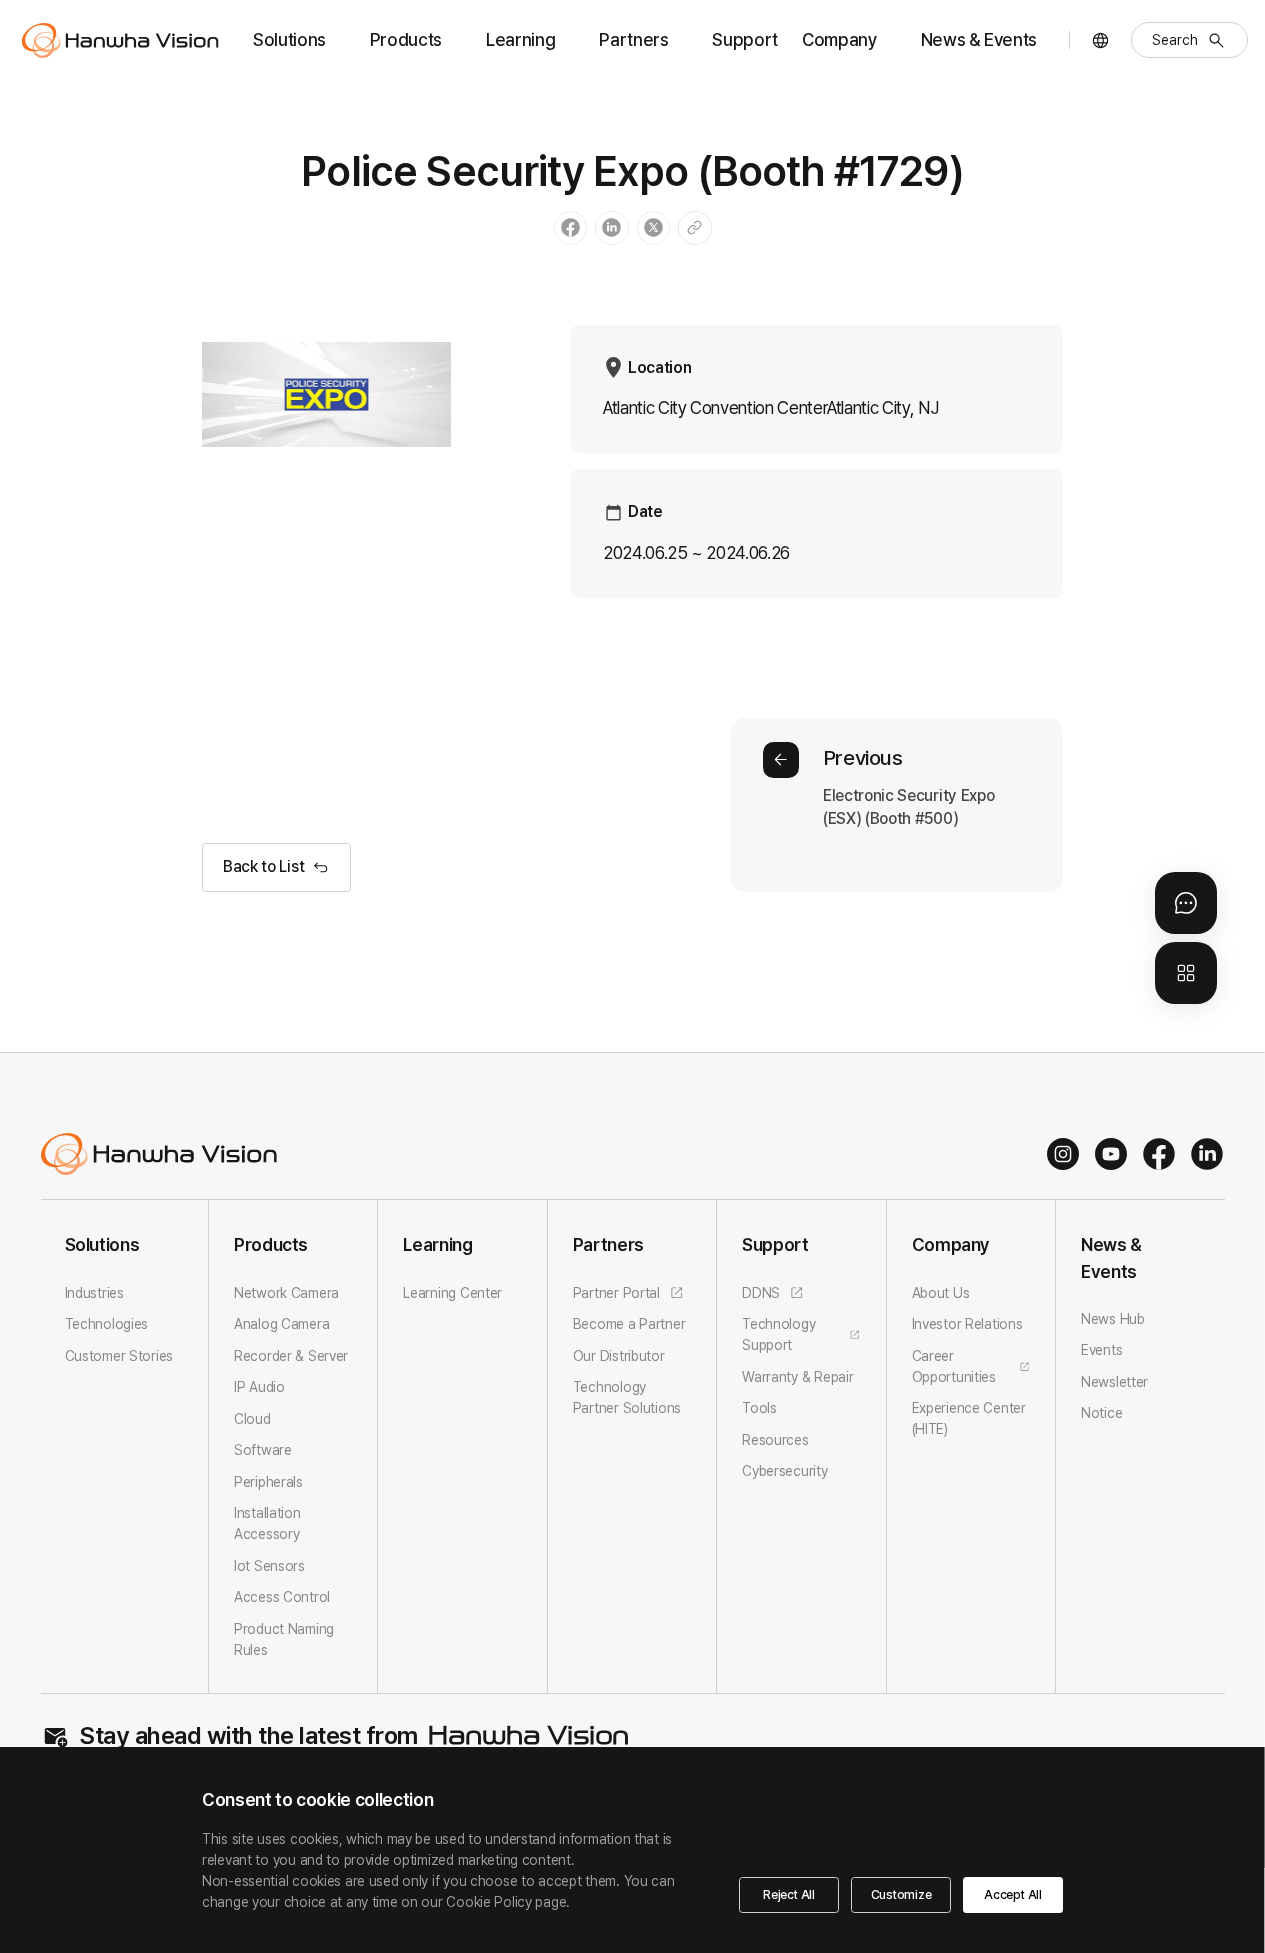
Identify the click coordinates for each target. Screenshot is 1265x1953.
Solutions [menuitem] (289, 39)
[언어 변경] (1100, 40)
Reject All (789, 1894)
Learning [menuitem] (520, 39)
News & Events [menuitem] (979, 39)
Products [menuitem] (406, 39)
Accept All (1013, 1894)
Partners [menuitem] (633, 39)
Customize (901, 1894)
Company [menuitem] (839, 39)
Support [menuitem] (745, 39)
